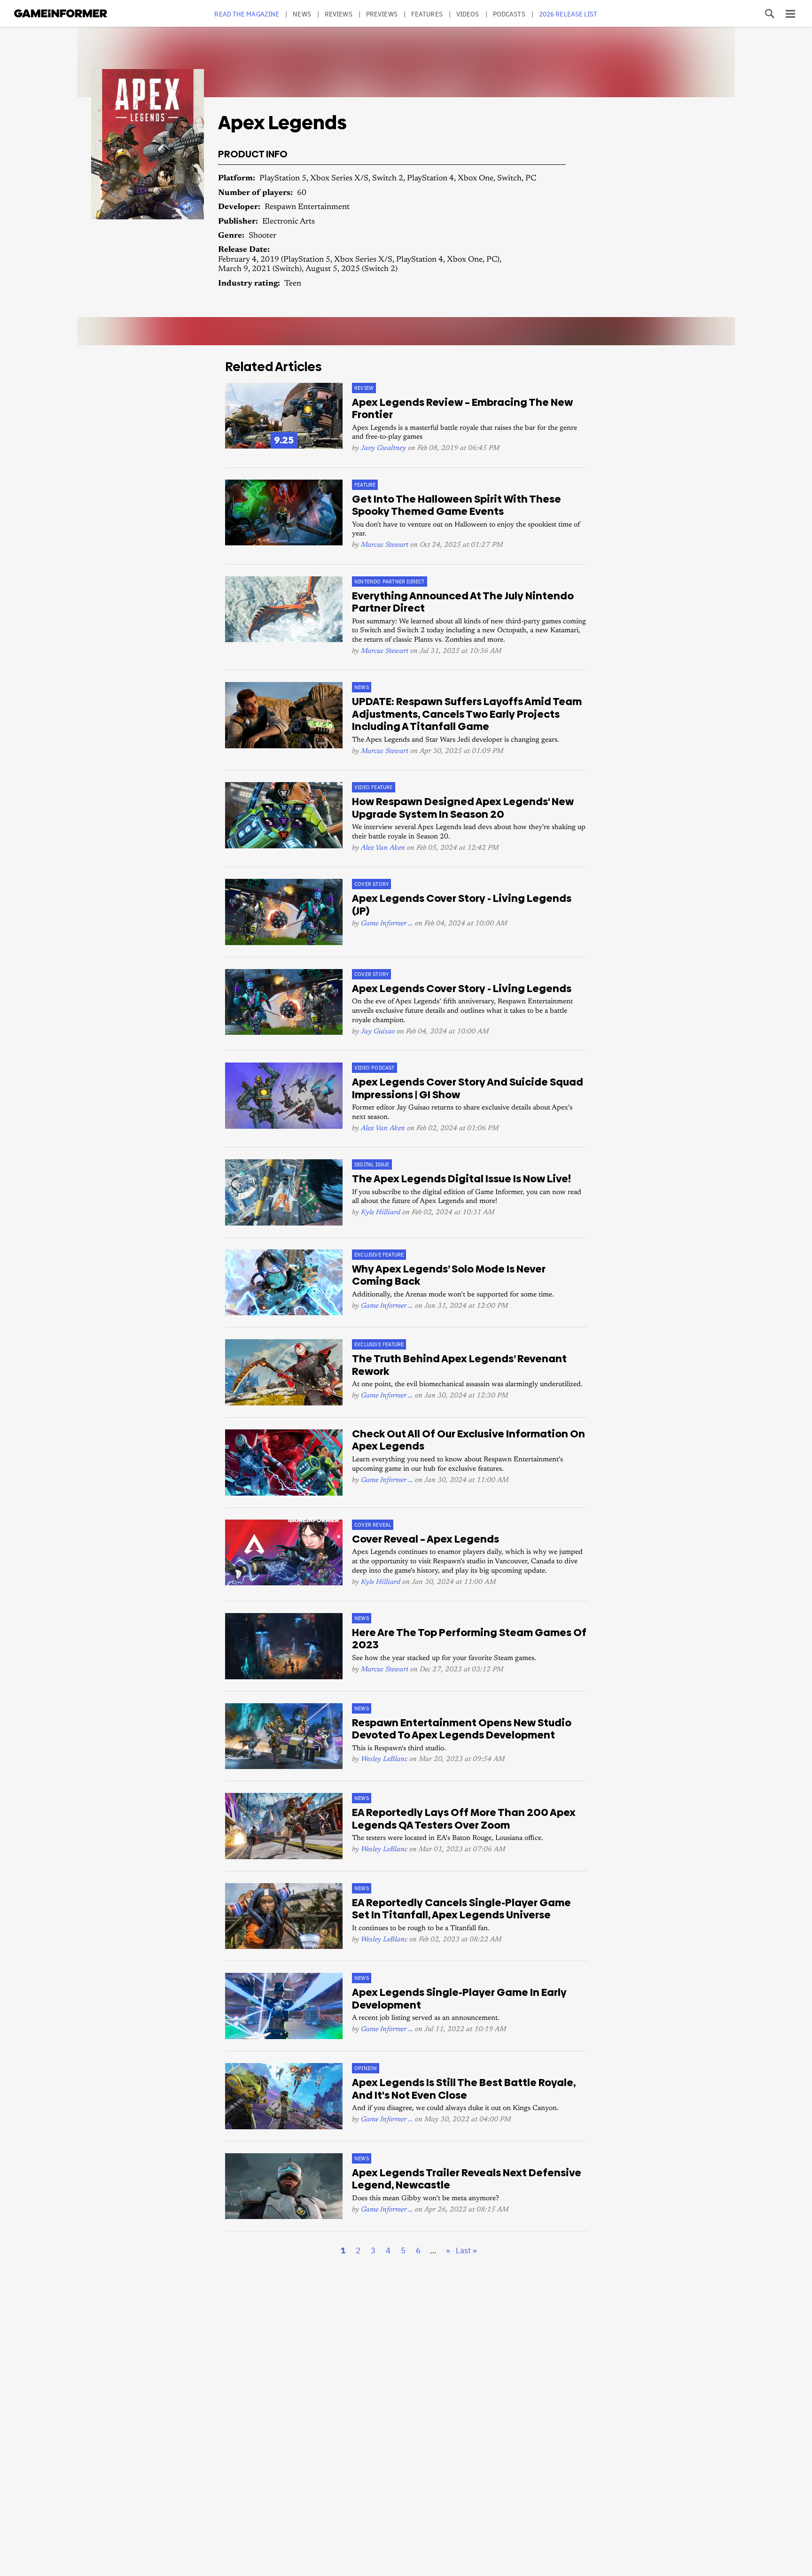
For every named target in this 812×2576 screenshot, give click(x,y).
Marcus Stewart (385, 545)
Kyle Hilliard (381, 1213)
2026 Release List (568, 14)
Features (427, 14)
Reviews (339, 14)
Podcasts (509, 14)
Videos (468, 14)
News (302, 14)
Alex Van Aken (383, 848)
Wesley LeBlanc (384, 1759)
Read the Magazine (247, 14)
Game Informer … (387, 924)
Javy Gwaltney (383, 448)
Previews (382, 14)
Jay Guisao (378, 1032)
